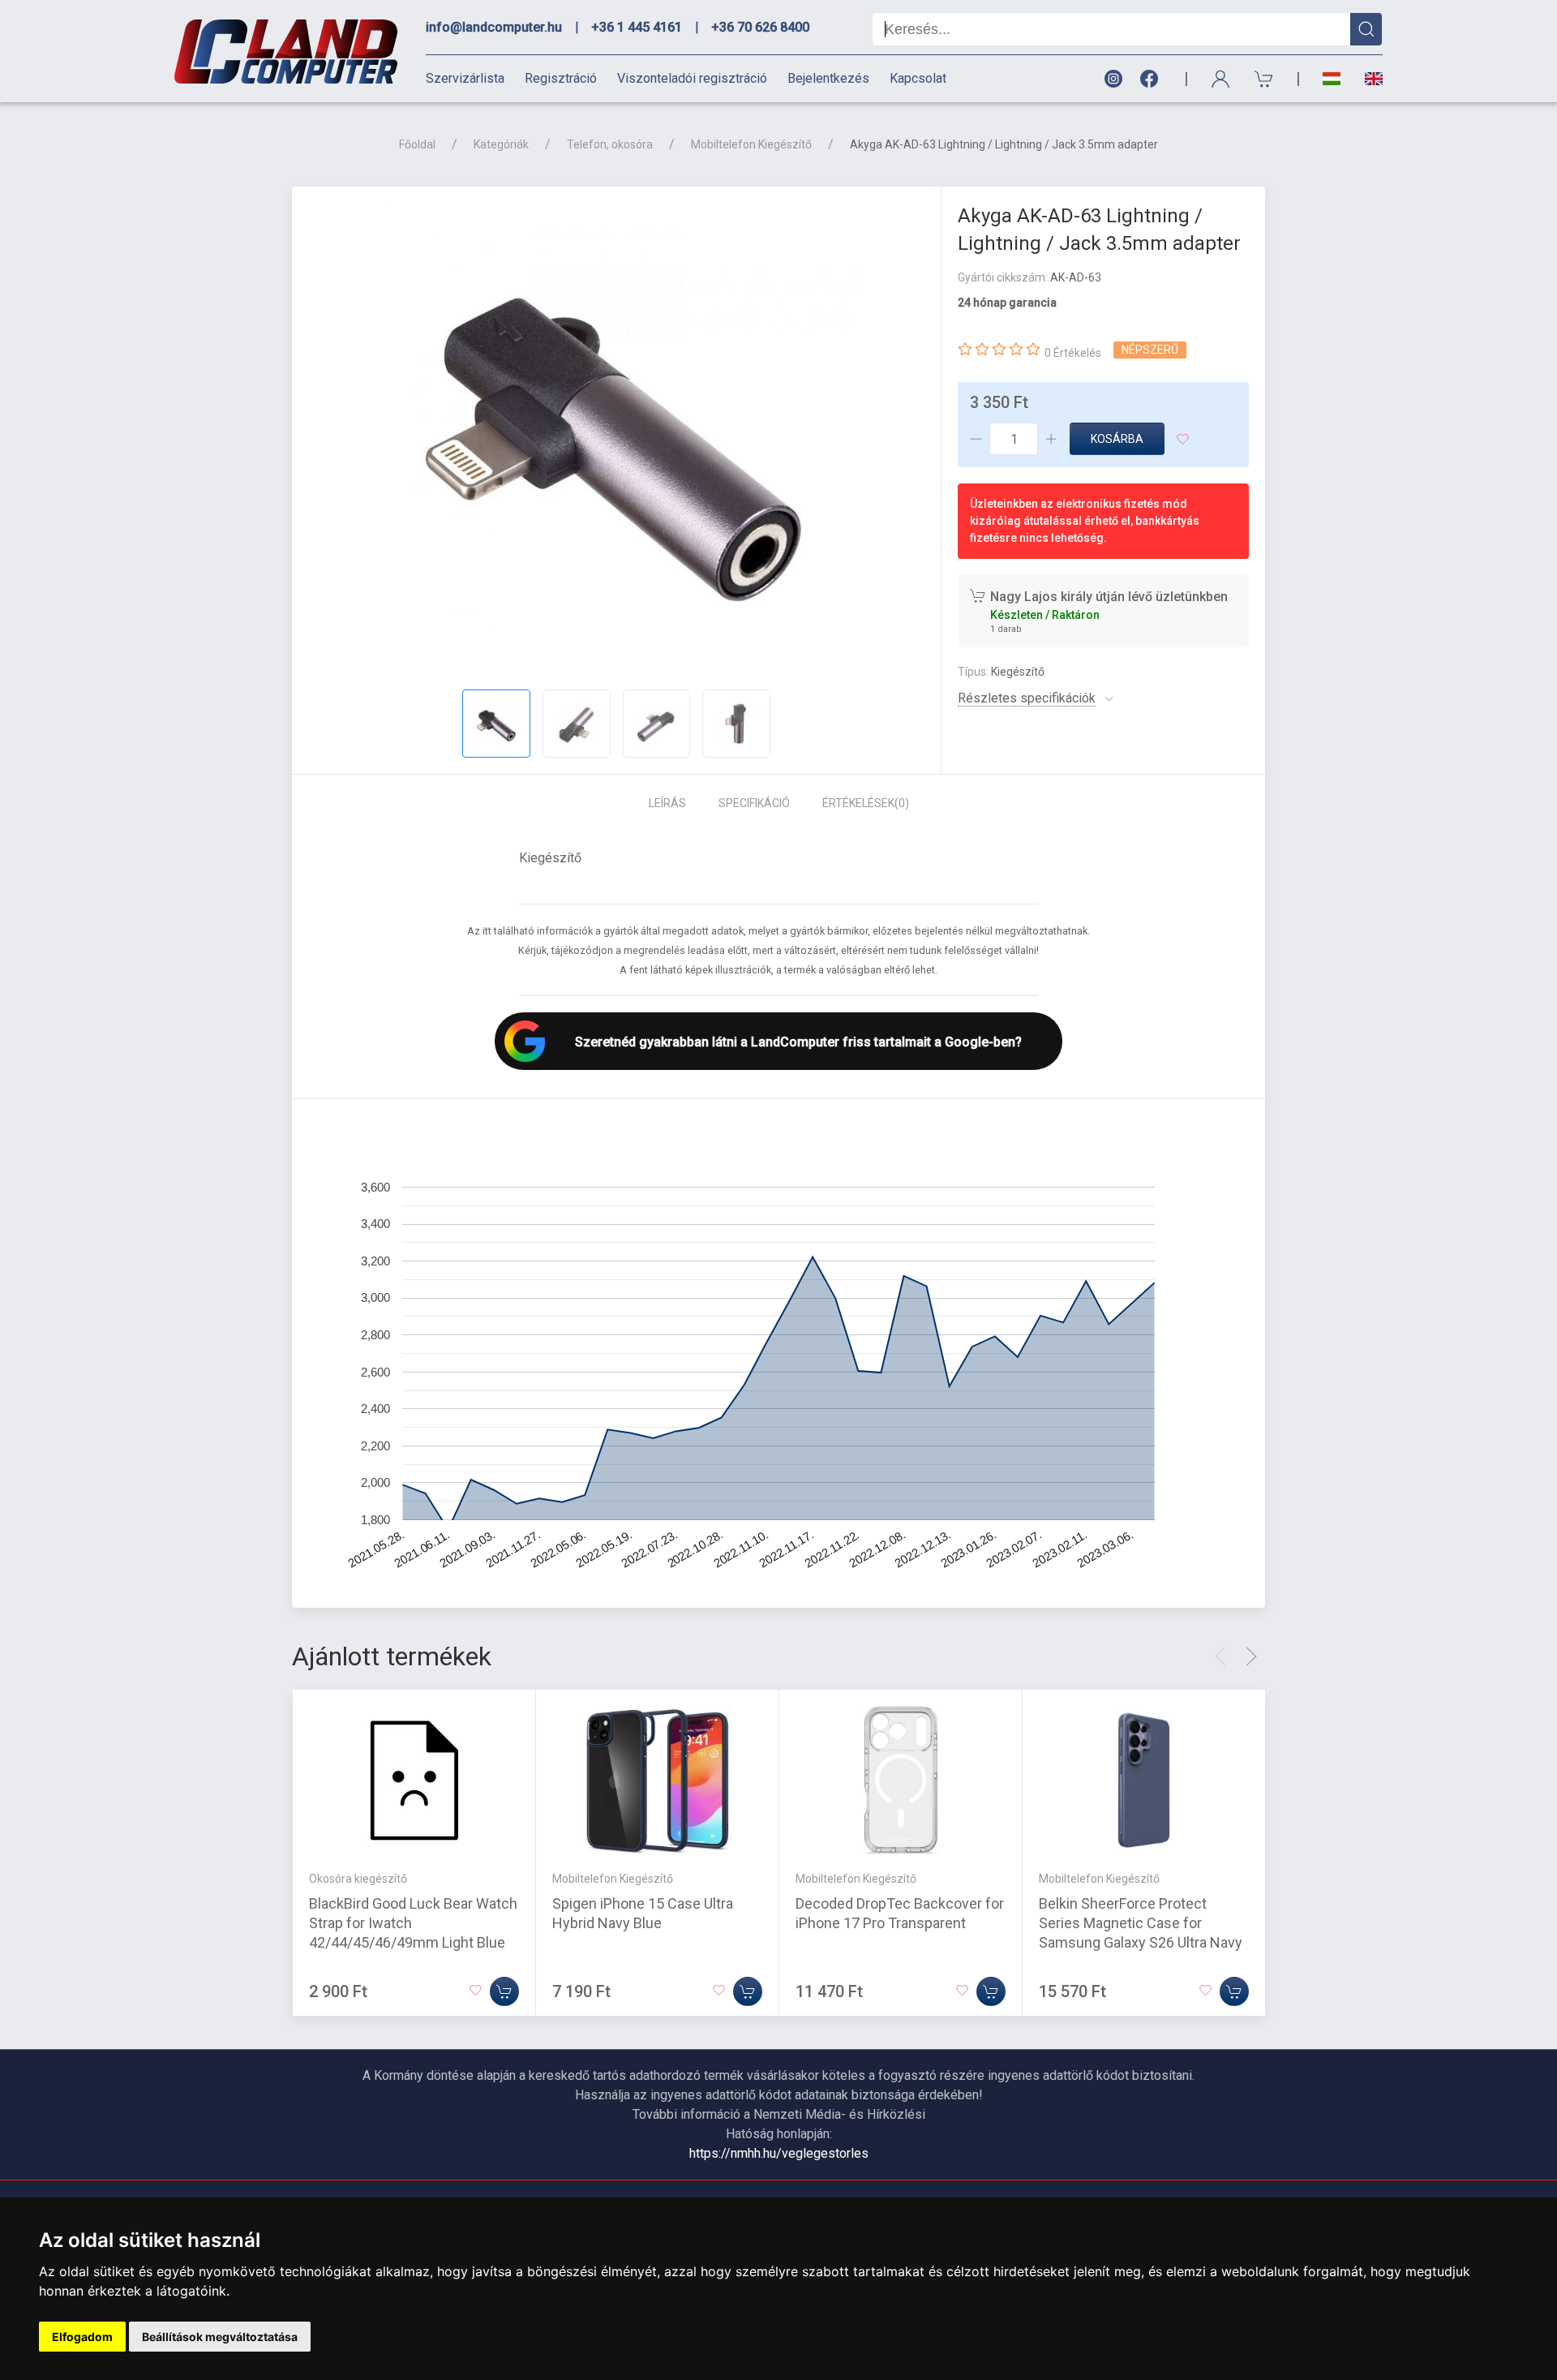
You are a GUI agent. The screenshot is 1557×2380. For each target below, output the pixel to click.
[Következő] (1251, 1656)
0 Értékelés (1073, 353)
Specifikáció (754, 803)
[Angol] (1368, 79)
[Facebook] (1152, 79)
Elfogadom (82, 2337)
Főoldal (417, 144)
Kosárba (1117, 439)
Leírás (667, 803)
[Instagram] (1113, 79)
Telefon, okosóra (610, 144)
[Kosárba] (504, 1991)
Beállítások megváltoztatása (220, 2337)
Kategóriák (501, 144)
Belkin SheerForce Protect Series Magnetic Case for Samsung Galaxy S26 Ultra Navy (1141, 1923)
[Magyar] (1332, 79)
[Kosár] (1264, 79)
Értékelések (866, 803)
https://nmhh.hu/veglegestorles (779, 2153)
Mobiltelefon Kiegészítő (751, 144)
